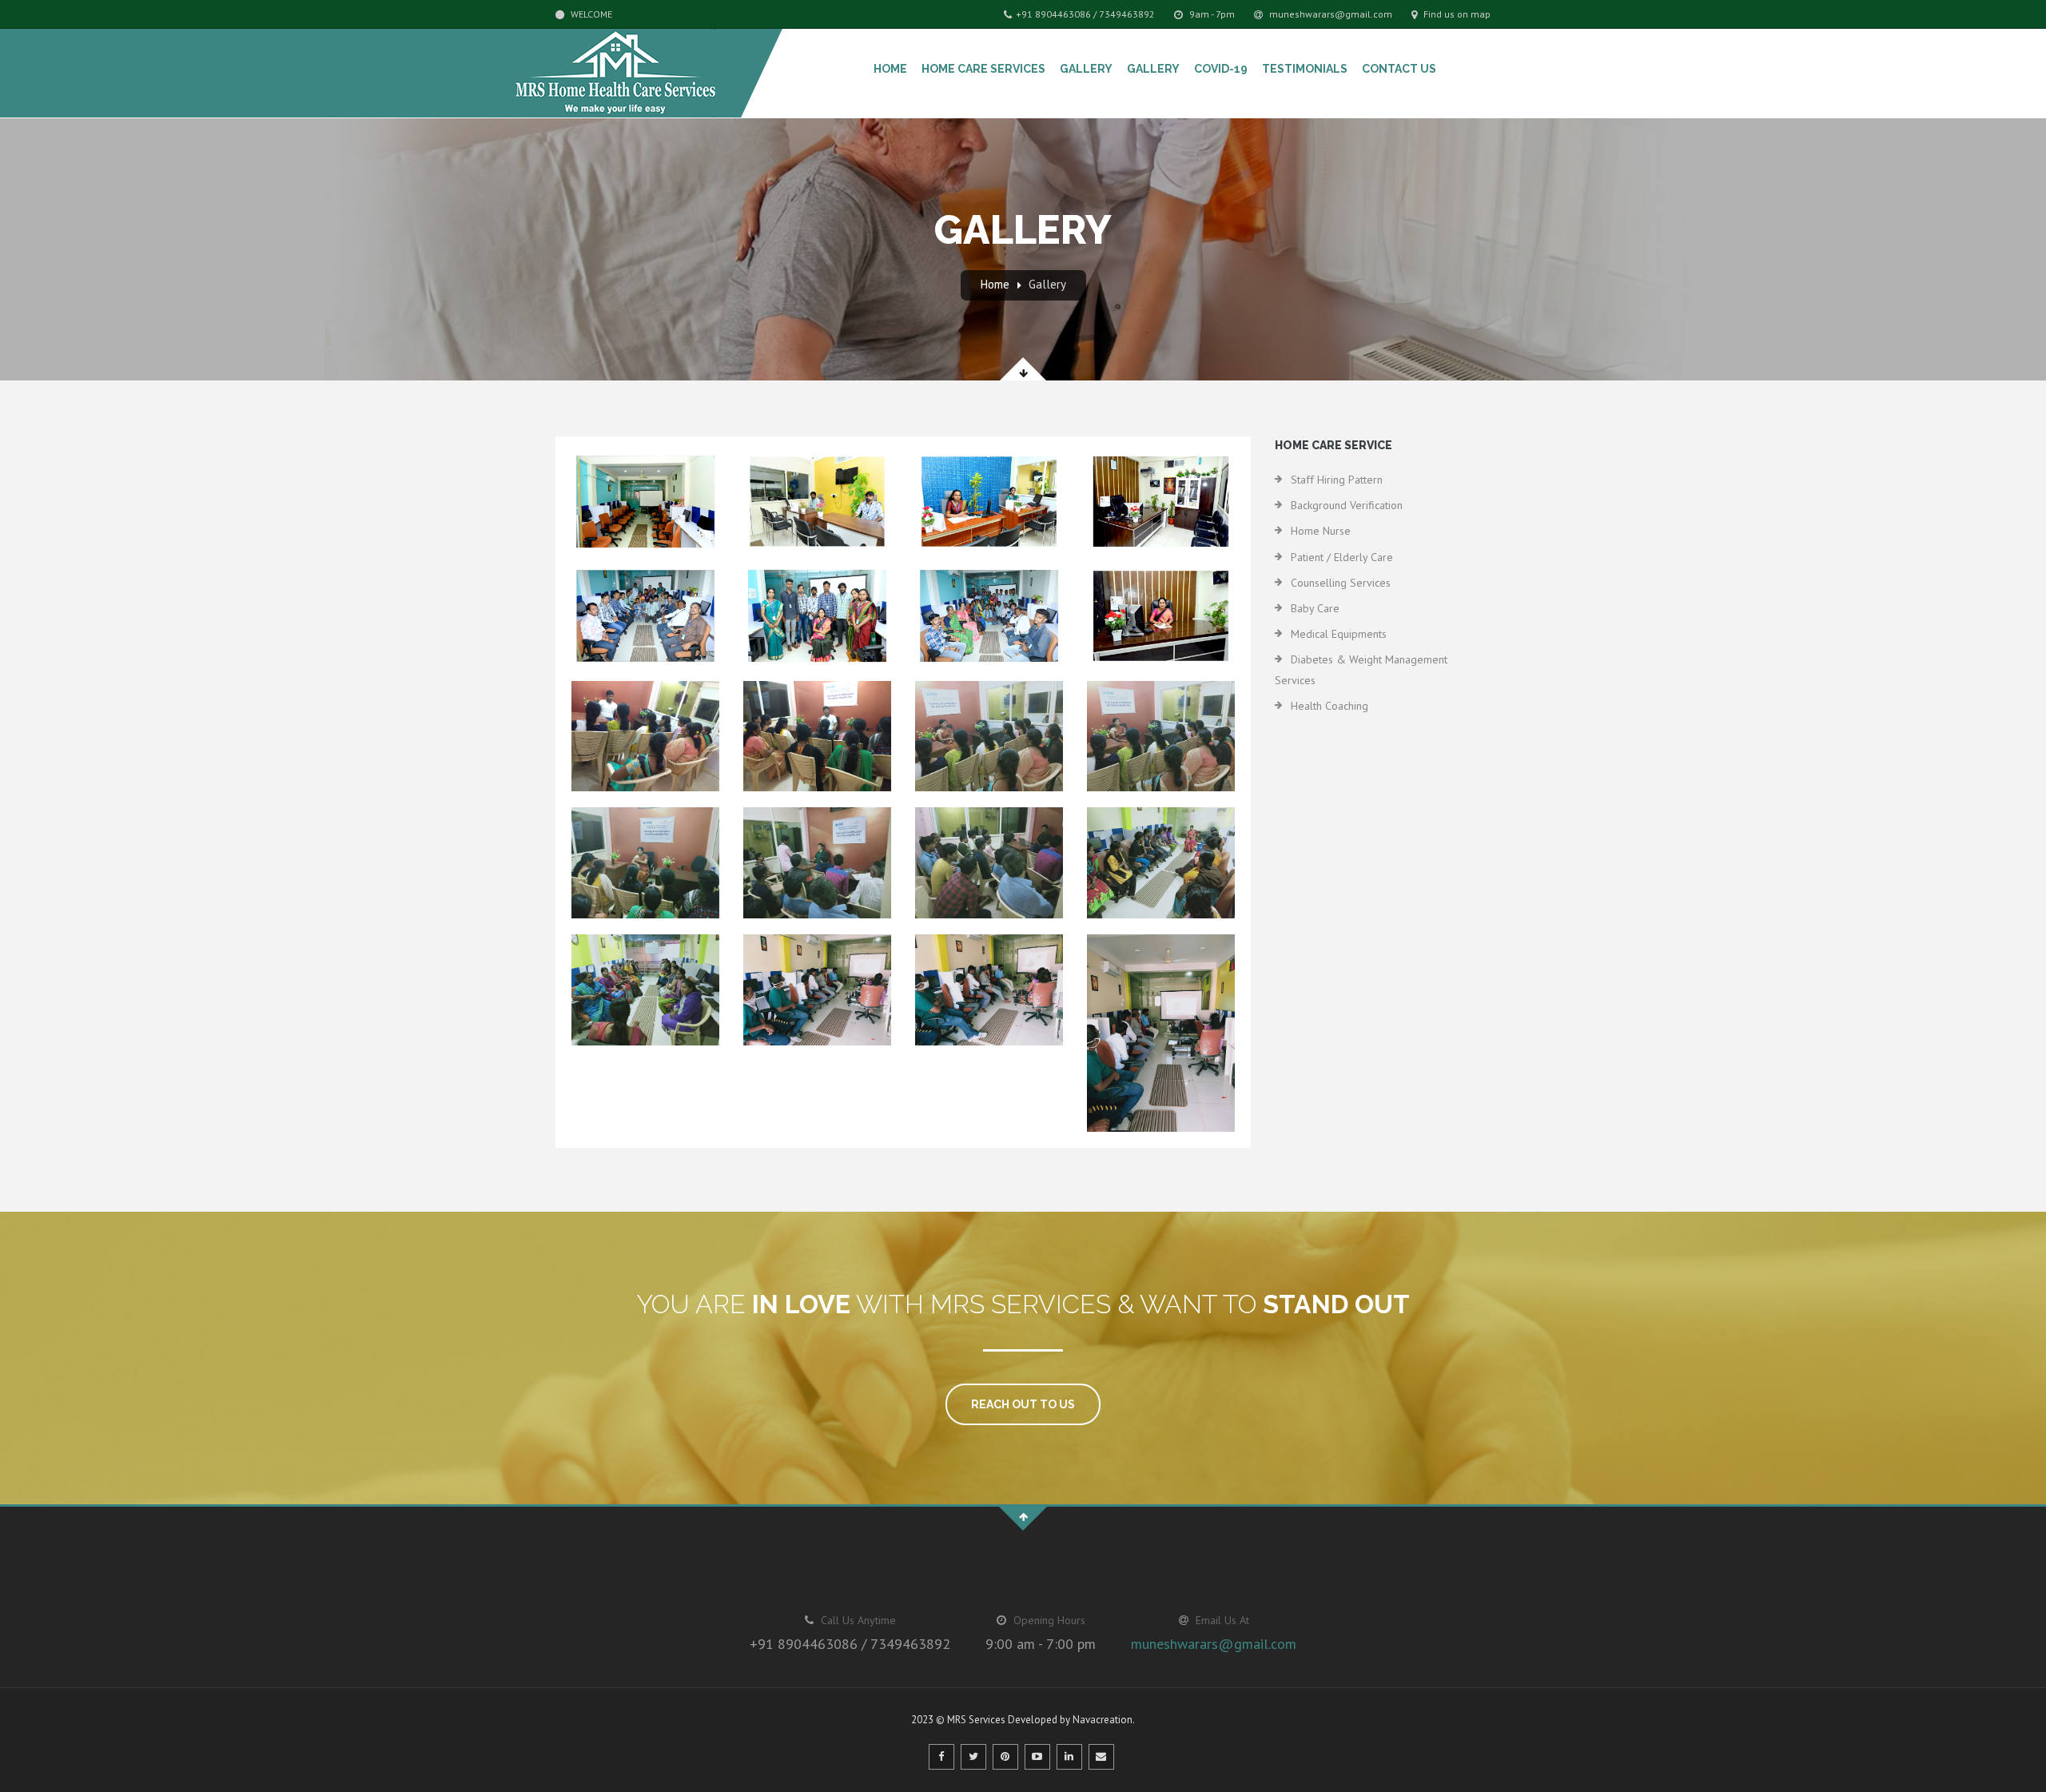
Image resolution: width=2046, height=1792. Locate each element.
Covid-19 (1221, 69)
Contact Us (1399, 69)
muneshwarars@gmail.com (1330, 14)
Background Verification (1347, 505)
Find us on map (1456, 14)
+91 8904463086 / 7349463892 (1085, 14)
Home (890, 69)
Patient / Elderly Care (1342, 557)
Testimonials (1305, 69)
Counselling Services (1341, 583)
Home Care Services (983, 69)
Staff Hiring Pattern (1337, 480)
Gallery (1086, 69)
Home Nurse (1321, 531)
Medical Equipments (1339, 634)
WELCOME (590, 14)
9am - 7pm (1211, 14)
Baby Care (1315, 608)
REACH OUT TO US (1023, 1404)
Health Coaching (1330, 706)
